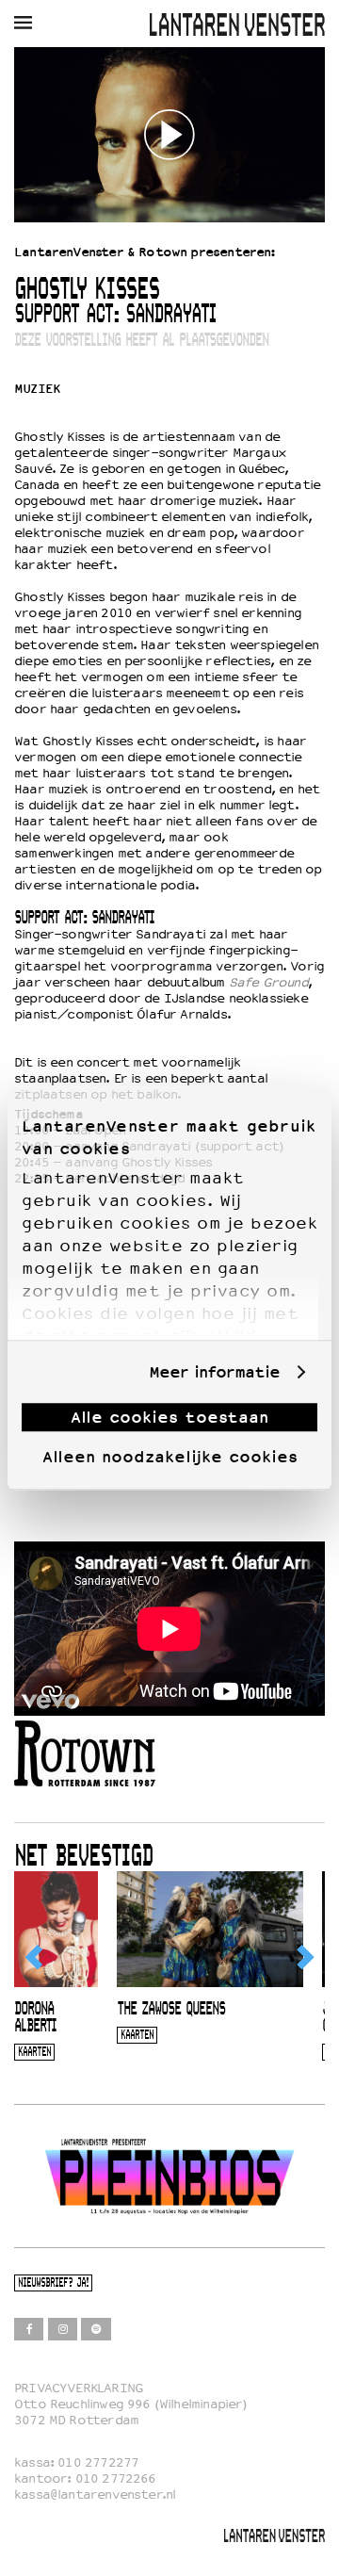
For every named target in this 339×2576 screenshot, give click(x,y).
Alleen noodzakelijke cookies (170, 1457)
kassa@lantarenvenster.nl (95, 2494)
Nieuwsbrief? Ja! (53, 2283)
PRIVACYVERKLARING (79, 2388)
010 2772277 (98, 2462)
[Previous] (35, 1957)
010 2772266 (116, 2478)
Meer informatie (214, 1372)
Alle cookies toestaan (169, 1417)
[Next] (304, 1957)
